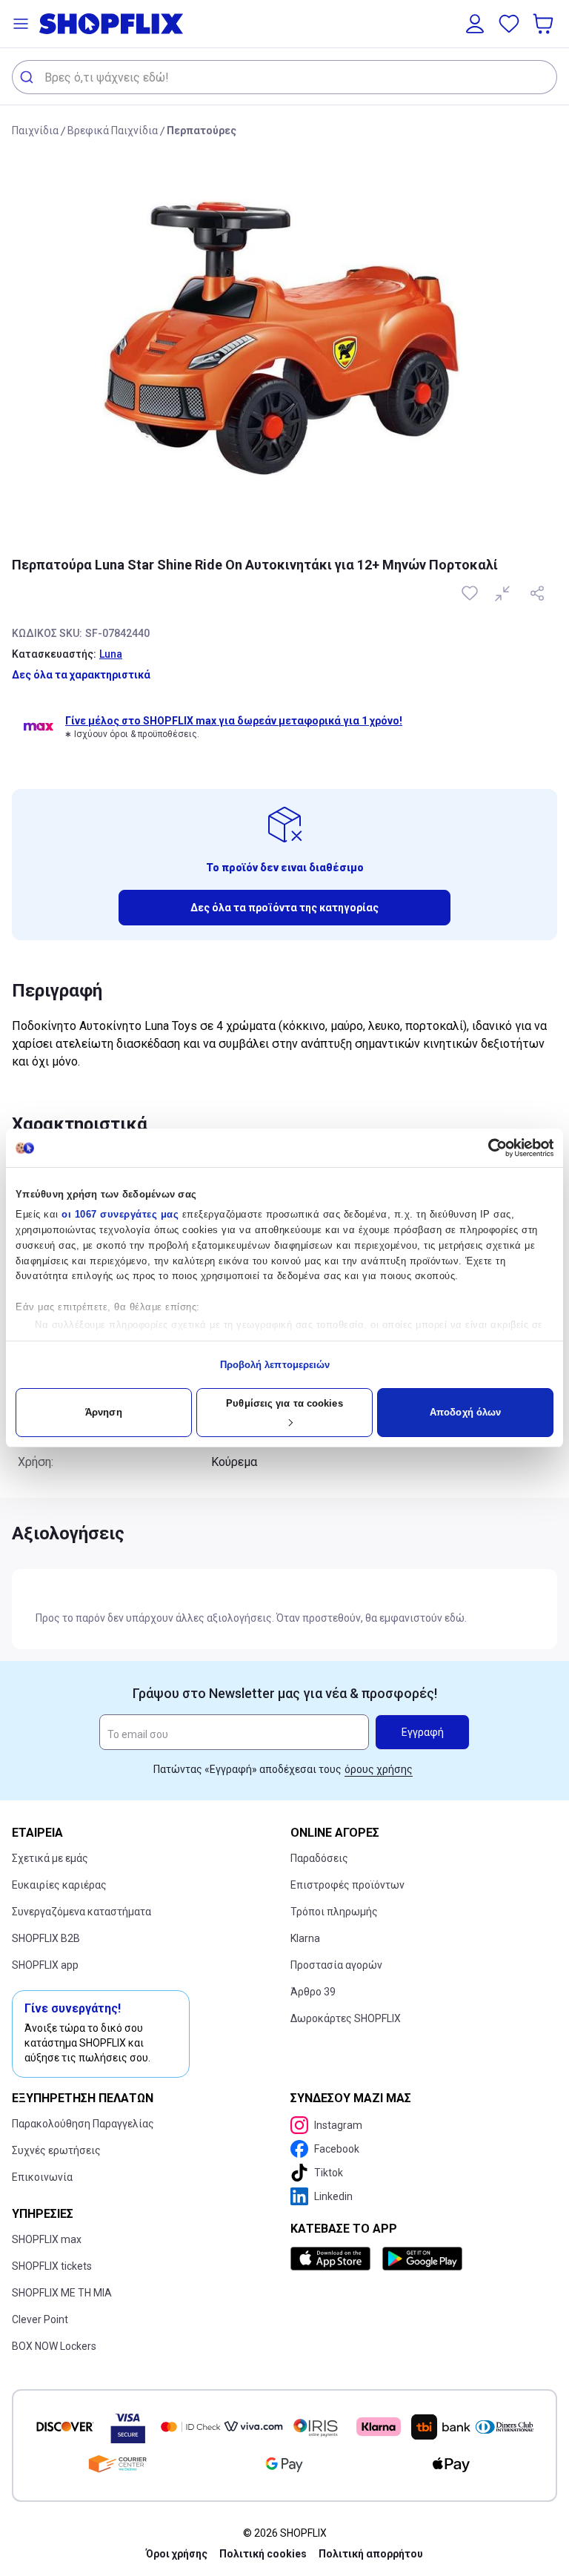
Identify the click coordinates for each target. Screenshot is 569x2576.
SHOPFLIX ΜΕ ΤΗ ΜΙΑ (62, 2293)
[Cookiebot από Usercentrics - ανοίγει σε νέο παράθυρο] (489, 1148)
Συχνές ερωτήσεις (56, 2150)
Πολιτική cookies (263, 2554)
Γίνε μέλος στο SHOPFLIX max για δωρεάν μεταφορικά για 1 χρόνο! (234, 721)
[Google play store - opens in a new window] (422, 2259)
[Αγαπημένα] (509, 24)
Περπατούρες (202, 131)
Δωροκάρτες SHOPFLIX (346, 2018)
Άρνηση (104, 1412)
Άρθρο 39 (313, 1992)
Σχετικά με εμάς (50, 1858)
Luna (111, 654)
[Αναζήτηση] (29, 77)
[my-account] (475, 24)
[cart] (545, 24)
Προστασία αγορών (336, 1965)
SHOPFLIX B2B (46, 1938)
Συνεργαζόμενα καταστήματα (81, 1912)
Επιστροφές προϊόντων (347, 1885)
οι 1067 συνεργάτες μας (120, 1214)
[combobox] (284, 77)
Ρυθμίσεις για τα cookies (284, 1403)
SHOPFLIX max (47, 2239)
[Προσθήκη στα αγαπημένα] (471, 593)
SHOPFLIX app (45, 1965)
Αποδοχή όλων (465, 1412)
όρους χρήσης (379, 1769)
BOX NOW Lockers (54, 2346)
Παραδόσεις (319, 1858)
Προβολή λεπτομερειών (275, 1365)
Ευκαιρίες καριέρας (59, 1885)
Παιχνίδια (35, 131)
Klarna (305, 1938)
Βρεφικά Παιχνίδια (113, 131)
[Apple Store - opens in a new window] (333, 2259)
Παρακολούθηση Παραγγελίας (83, 2124)
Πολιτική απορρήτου (371, 2554)
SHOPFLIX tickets (52, 2266)
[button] (21, 24)
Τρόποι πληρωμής (334, 1912)
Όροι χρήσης (177, 2554)
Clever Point (40, 2319)
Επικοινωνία (42, 2177)
